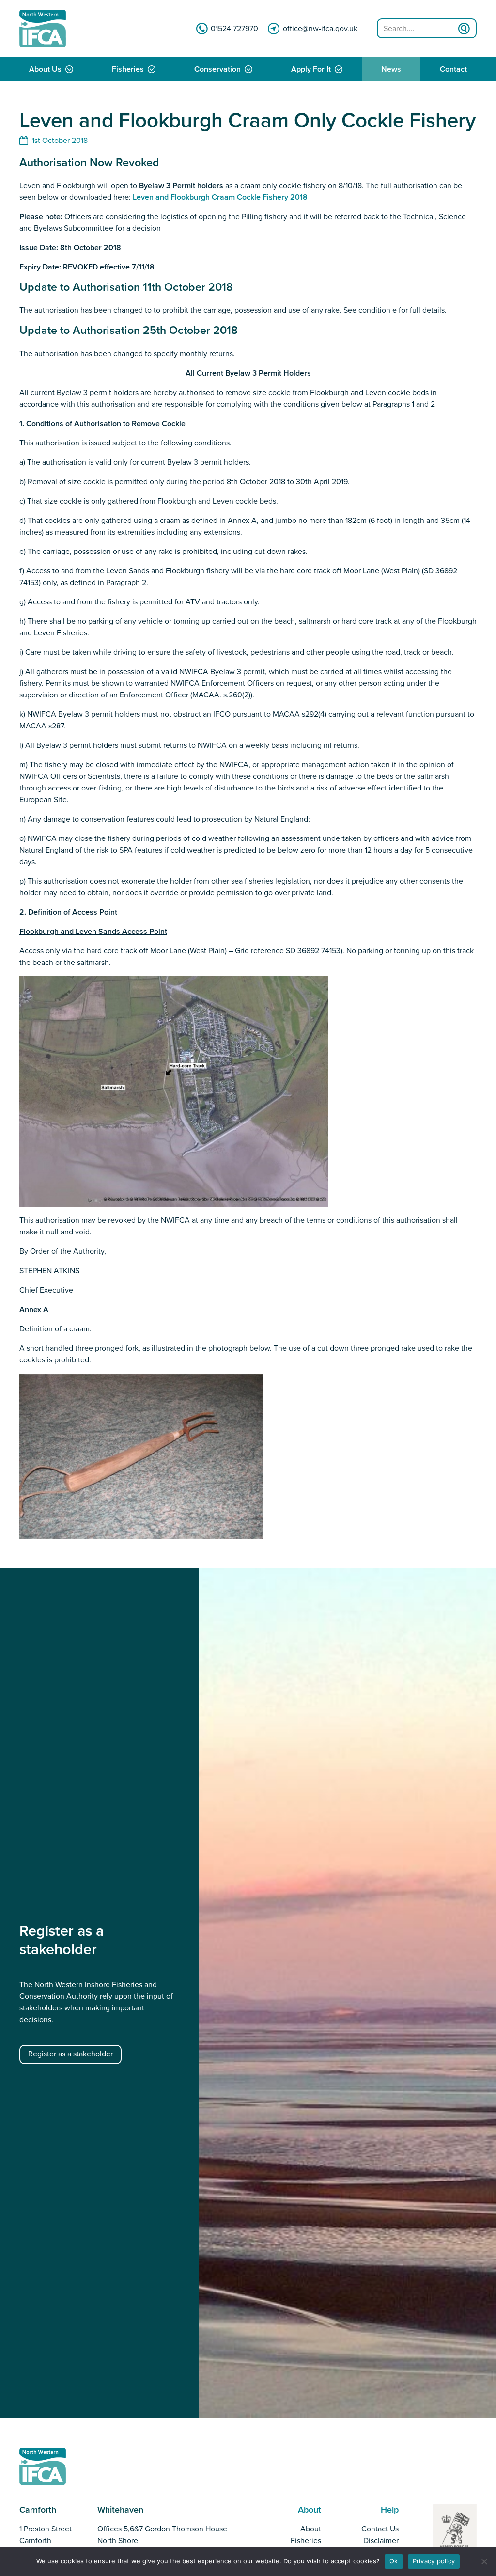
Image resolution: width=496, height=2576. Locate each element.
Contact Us (380, 2529)
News (391, 69)
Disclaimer (381, 2541)
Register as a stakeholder (70, 2054)
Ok (394, 2561)
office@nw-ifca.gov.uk (320, 29)
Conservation (217, 69)
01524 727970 (234, 29)
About (311, 2529)
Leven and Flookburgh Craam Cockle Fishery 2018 (220, 197)
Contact (453, 69)
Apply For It (311, 69)
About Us (45, 69)
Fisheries (128, 69)
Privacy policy (434, 2561)
